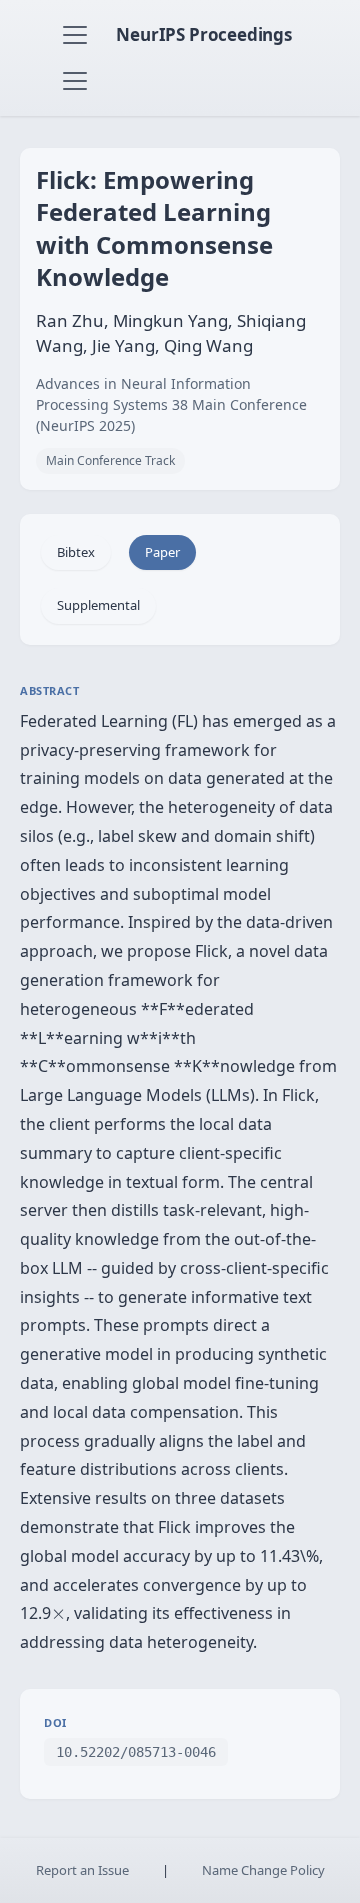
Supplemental (98, 605)
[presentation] (58, 1614)
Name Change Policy (263, 1870)
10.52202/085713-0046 (136, 1752)
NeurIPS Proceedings (204, 34)
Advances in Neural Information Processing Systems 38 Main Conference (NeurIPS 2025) (171, 404)
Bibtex (76, 552)
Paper (162, 552)
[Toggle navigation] (75, 35)
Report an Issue (82, 1870)
